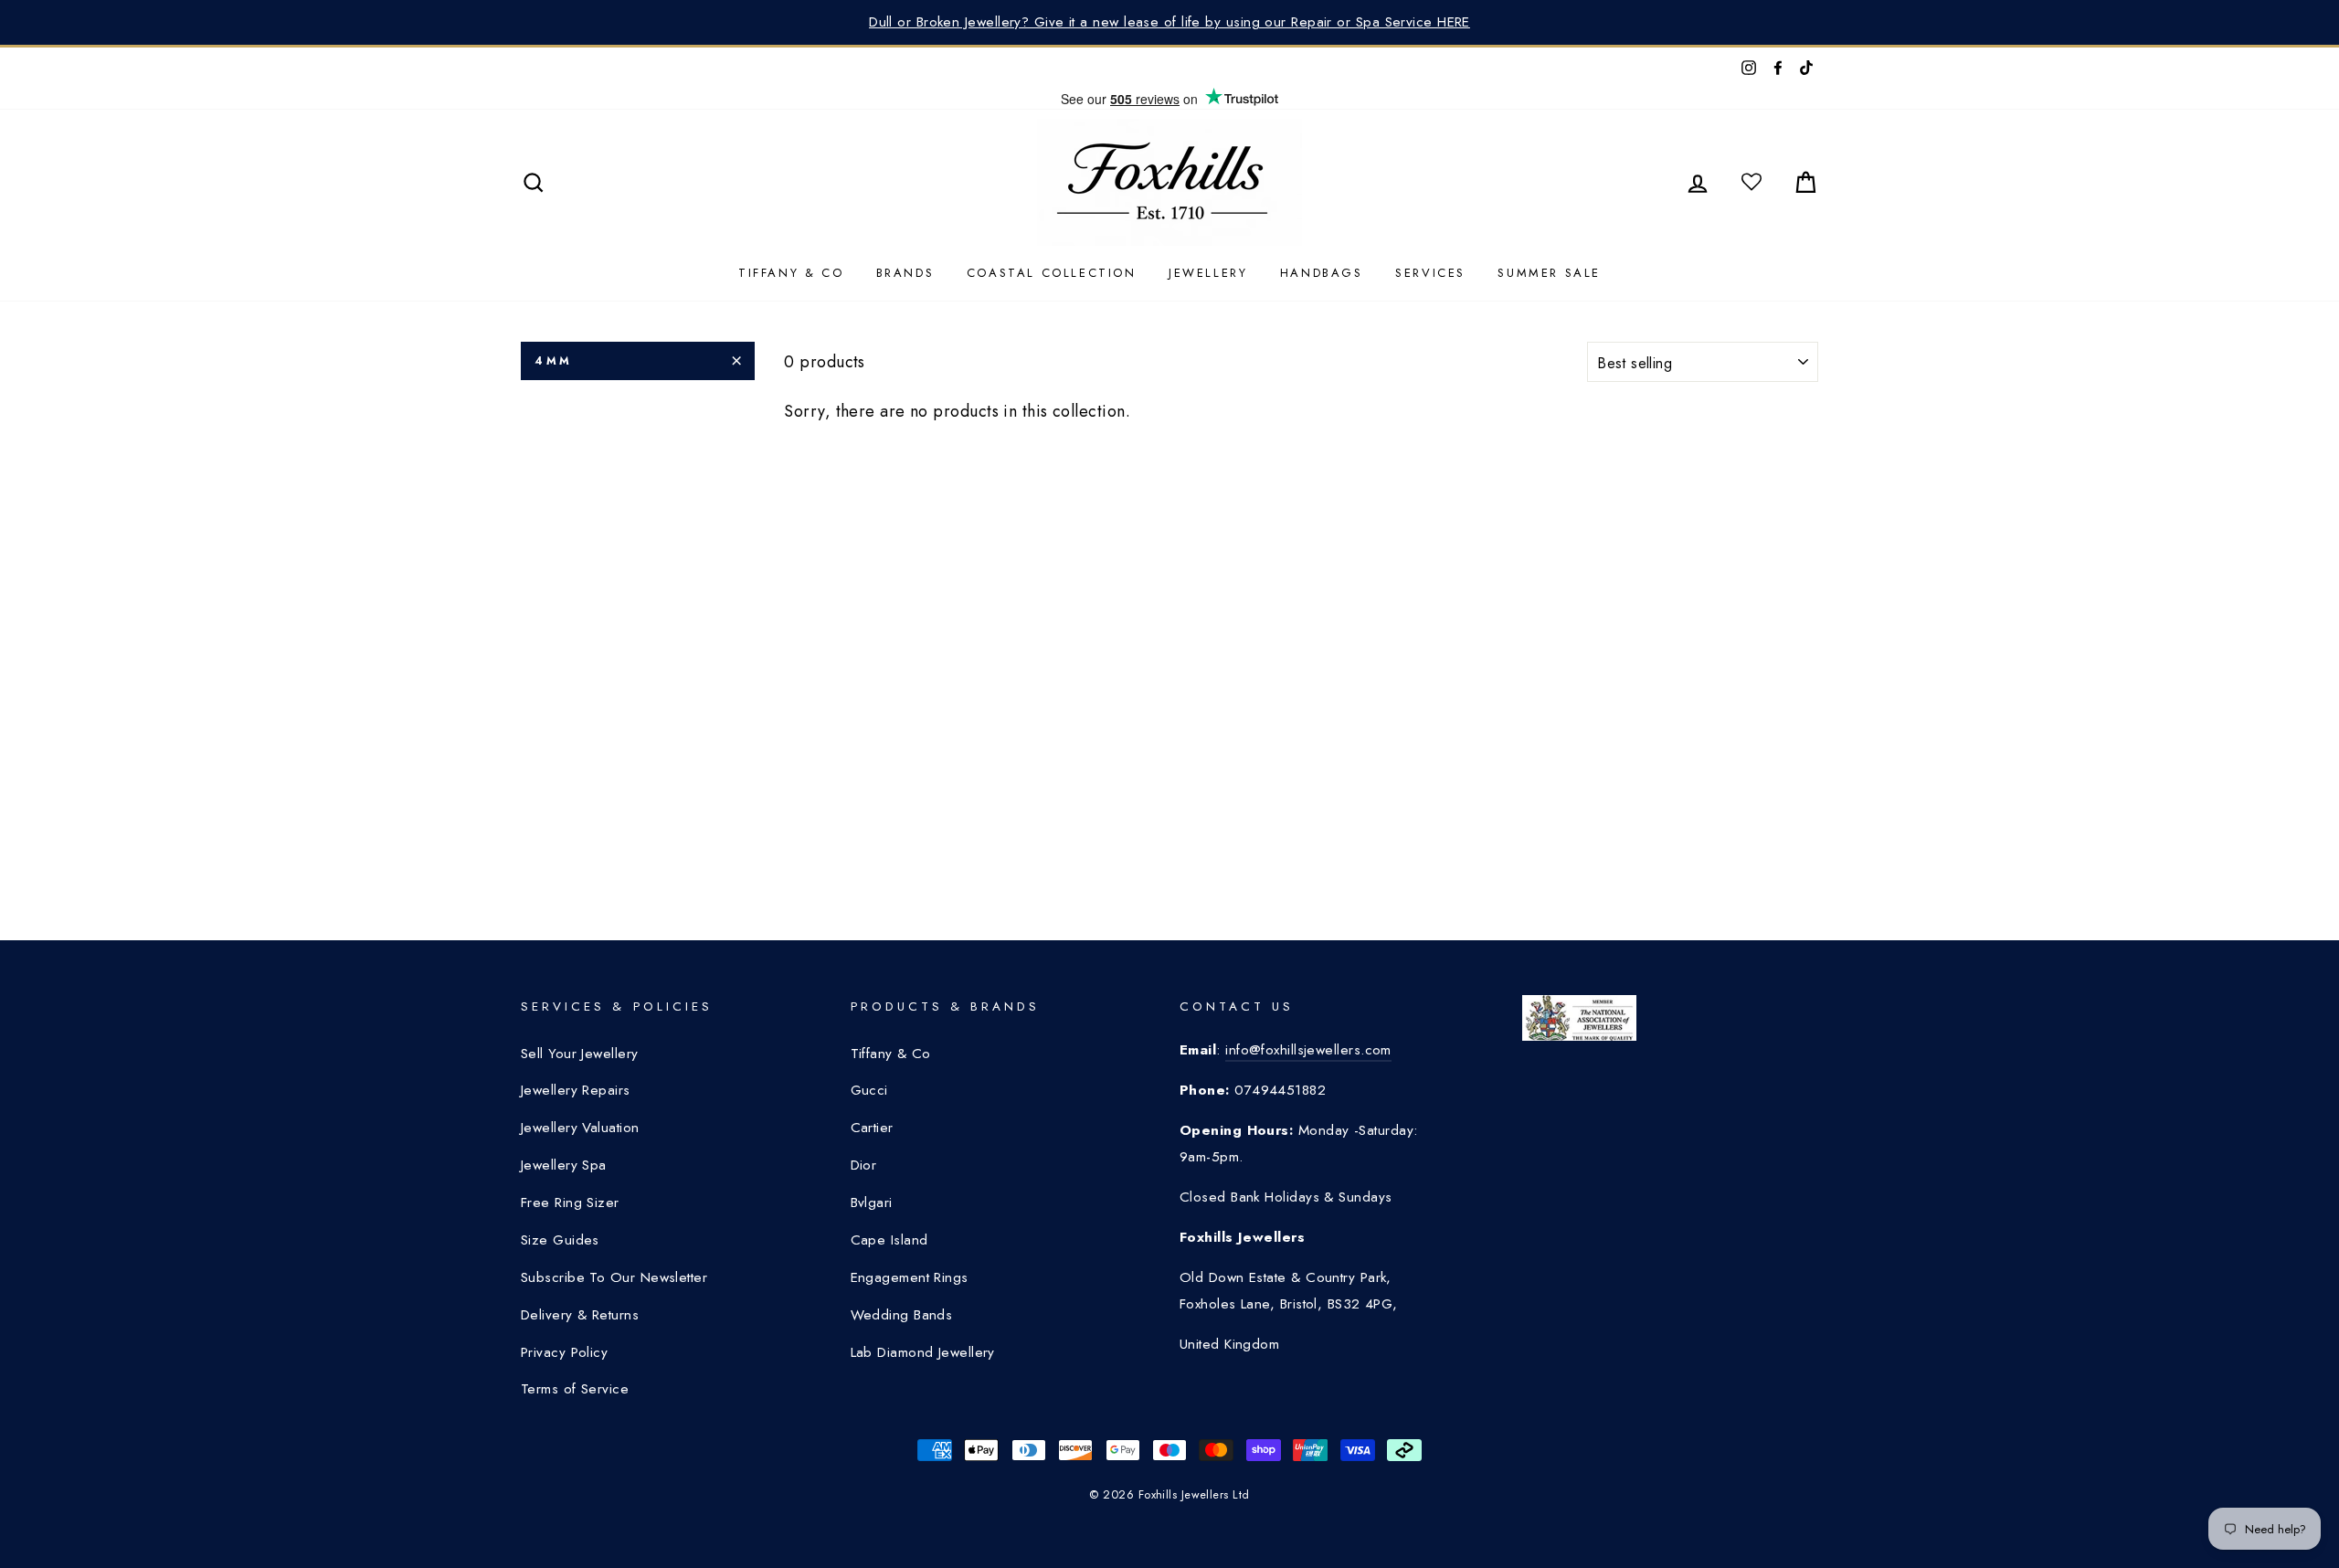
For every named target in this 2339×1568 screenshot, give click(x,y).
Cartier (872, 1128)
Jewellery (1208, 273)
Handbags (1322, 273)
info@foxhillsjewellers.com (1308, 1050)
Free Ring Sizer (570, 1202)
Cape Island (889, 1240)
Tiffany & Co (791, 273)
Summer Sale (1549, 273)
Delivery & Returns (580, 1315)
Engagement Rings (910, 1277)
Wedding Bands (902, 1315)
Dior (864, 1165)
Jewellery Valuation (580, 1128)
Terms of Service (575, 1389)
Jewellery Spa (564, 1165)
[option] (1169, 22)
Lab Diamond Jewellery (923, 1352)
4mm (554, 361)
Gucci (869, 1090)
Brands (905, 273)
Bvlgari (872, 1202)
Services (1430, 273)
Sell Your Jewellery (580, 1054)
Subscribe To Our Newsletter (614, 1277)
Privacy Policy (564, 1352)
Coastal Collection (1052, 273)
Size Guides (560, 1240)
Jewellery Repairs (576, 1090)
